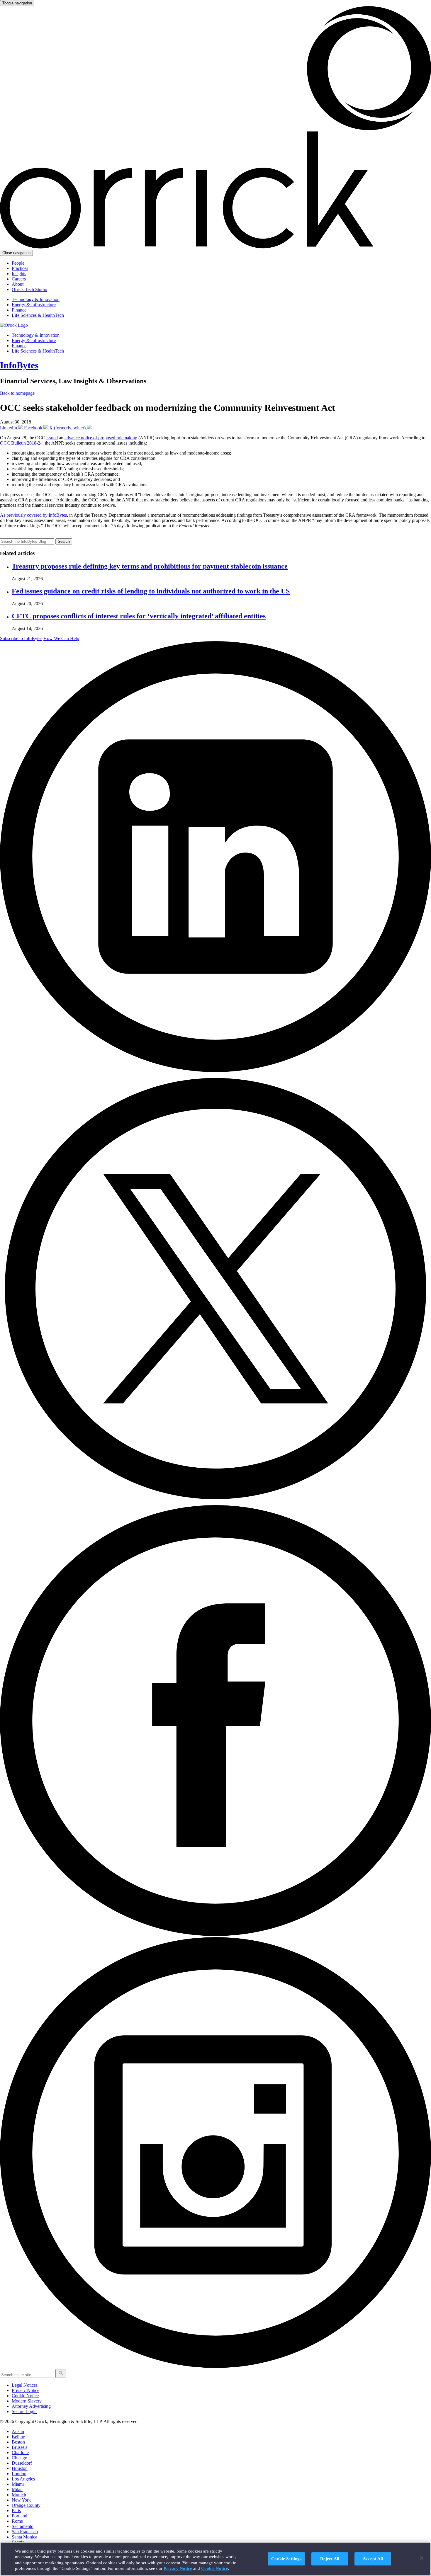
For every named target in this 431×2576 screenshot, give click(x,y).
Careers (19, 279)
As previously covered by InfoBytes (33, 515)
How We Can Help (61, 638)
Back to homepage (17, 393)
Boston (18, 2442)
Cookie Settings (286, 2559)
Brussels (19, 2447)
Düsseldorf (22, 2463)
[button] (61, 2373)
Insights (19, 274)
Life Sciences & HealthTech (38, 315)
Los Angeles (23, 2479)
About (18, 284)
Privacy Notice (26, 2390)
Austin (18, 2431)
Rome (17, 2521)
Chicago (19, 2458)
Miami (18, 2484)
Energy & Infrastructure (34, 305)
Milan (17, 2489)
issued (52, 438)
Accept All (373, 2559)
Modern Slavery (27, 2401)
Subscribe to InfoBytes (21, 638)
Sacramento (23, 2526)
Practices (20, 268)
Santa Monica (24, 2537)
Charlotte (20, 2452)
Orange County (26, 2505)
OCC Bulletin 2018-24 (21, 443)
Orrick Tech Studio (29, 289)
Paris (16, 2511)
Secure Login (24, 2411)
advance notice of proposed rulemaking (101, 438)
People (18, 263)
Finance (19, 310)
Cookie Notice (25, 2396)
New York (21, 2500)
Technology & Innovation (36, 299)
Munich (19, 2495)
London (19, 2474)
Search (64, 541)
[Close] (422, 2558)
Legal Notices (25, 2385)
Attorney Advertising (31, 2406)
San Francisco (25, 2532)
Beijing (18, 2437)
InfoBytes (19, 365)
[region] (215, 2559)
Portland (19, 2516)
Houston (20, 2468)
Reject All (330, 2559)
